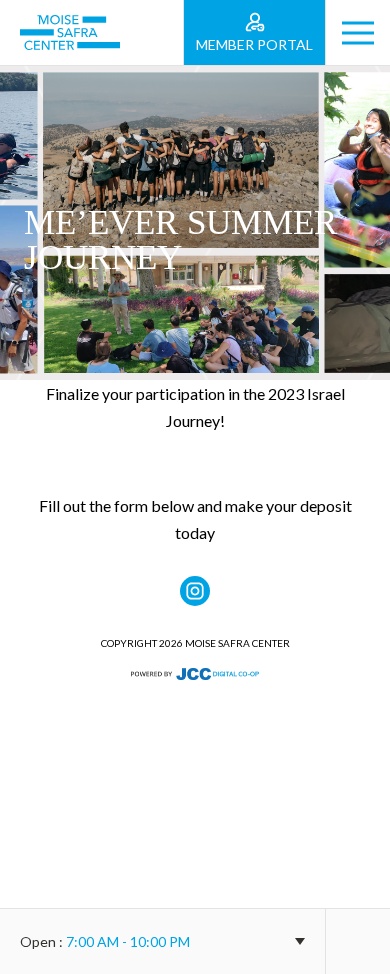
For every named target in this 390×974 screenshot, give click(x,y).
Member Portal (254, 44)
